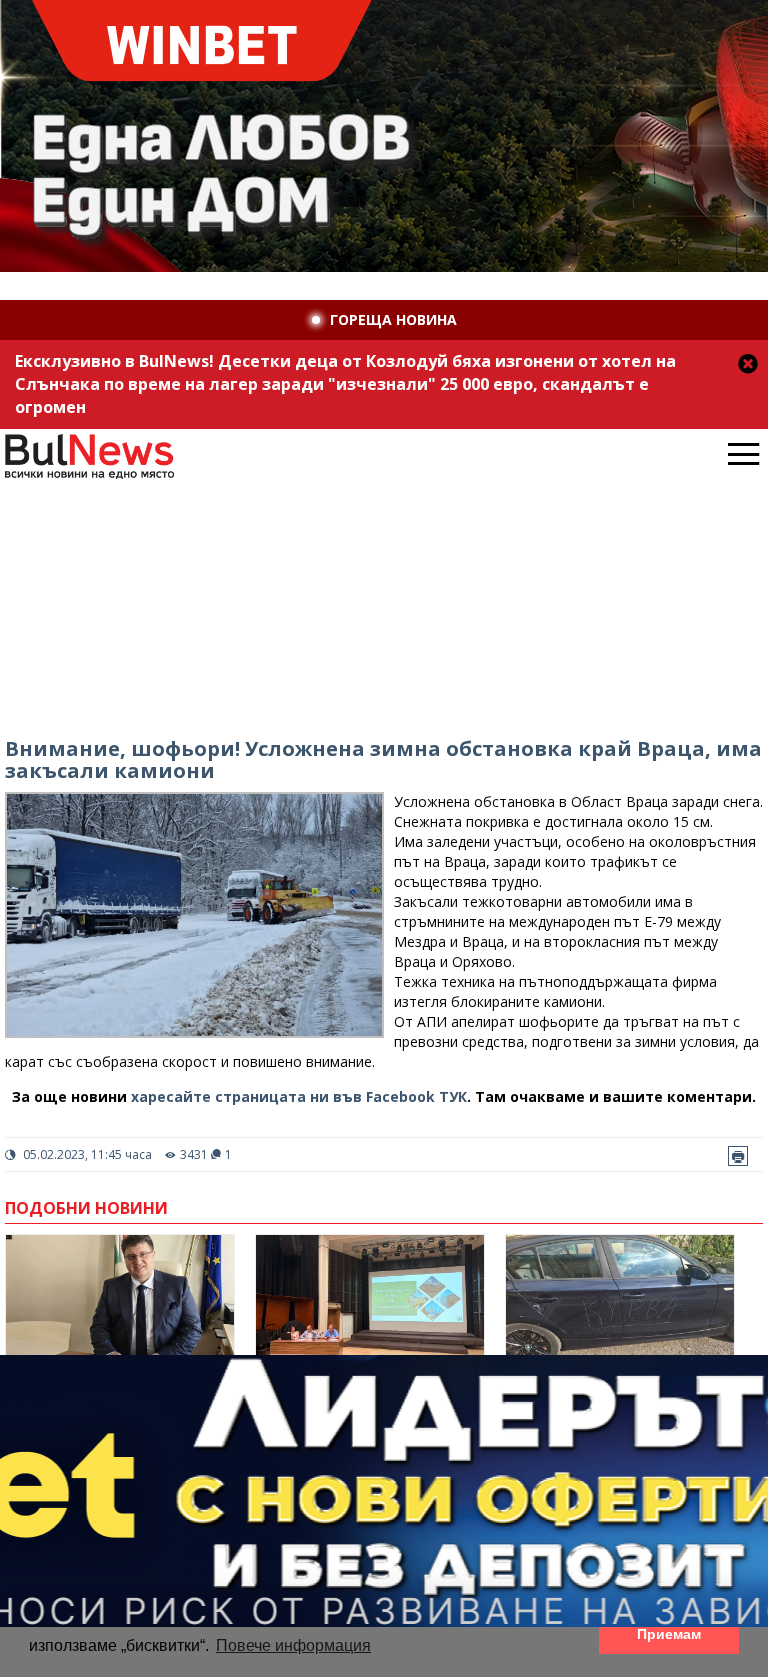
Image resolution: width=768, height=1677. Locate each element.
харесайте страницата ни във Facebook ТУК (299, 1096)
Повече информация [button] (293, 1645)
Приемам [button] (669, 1634)
